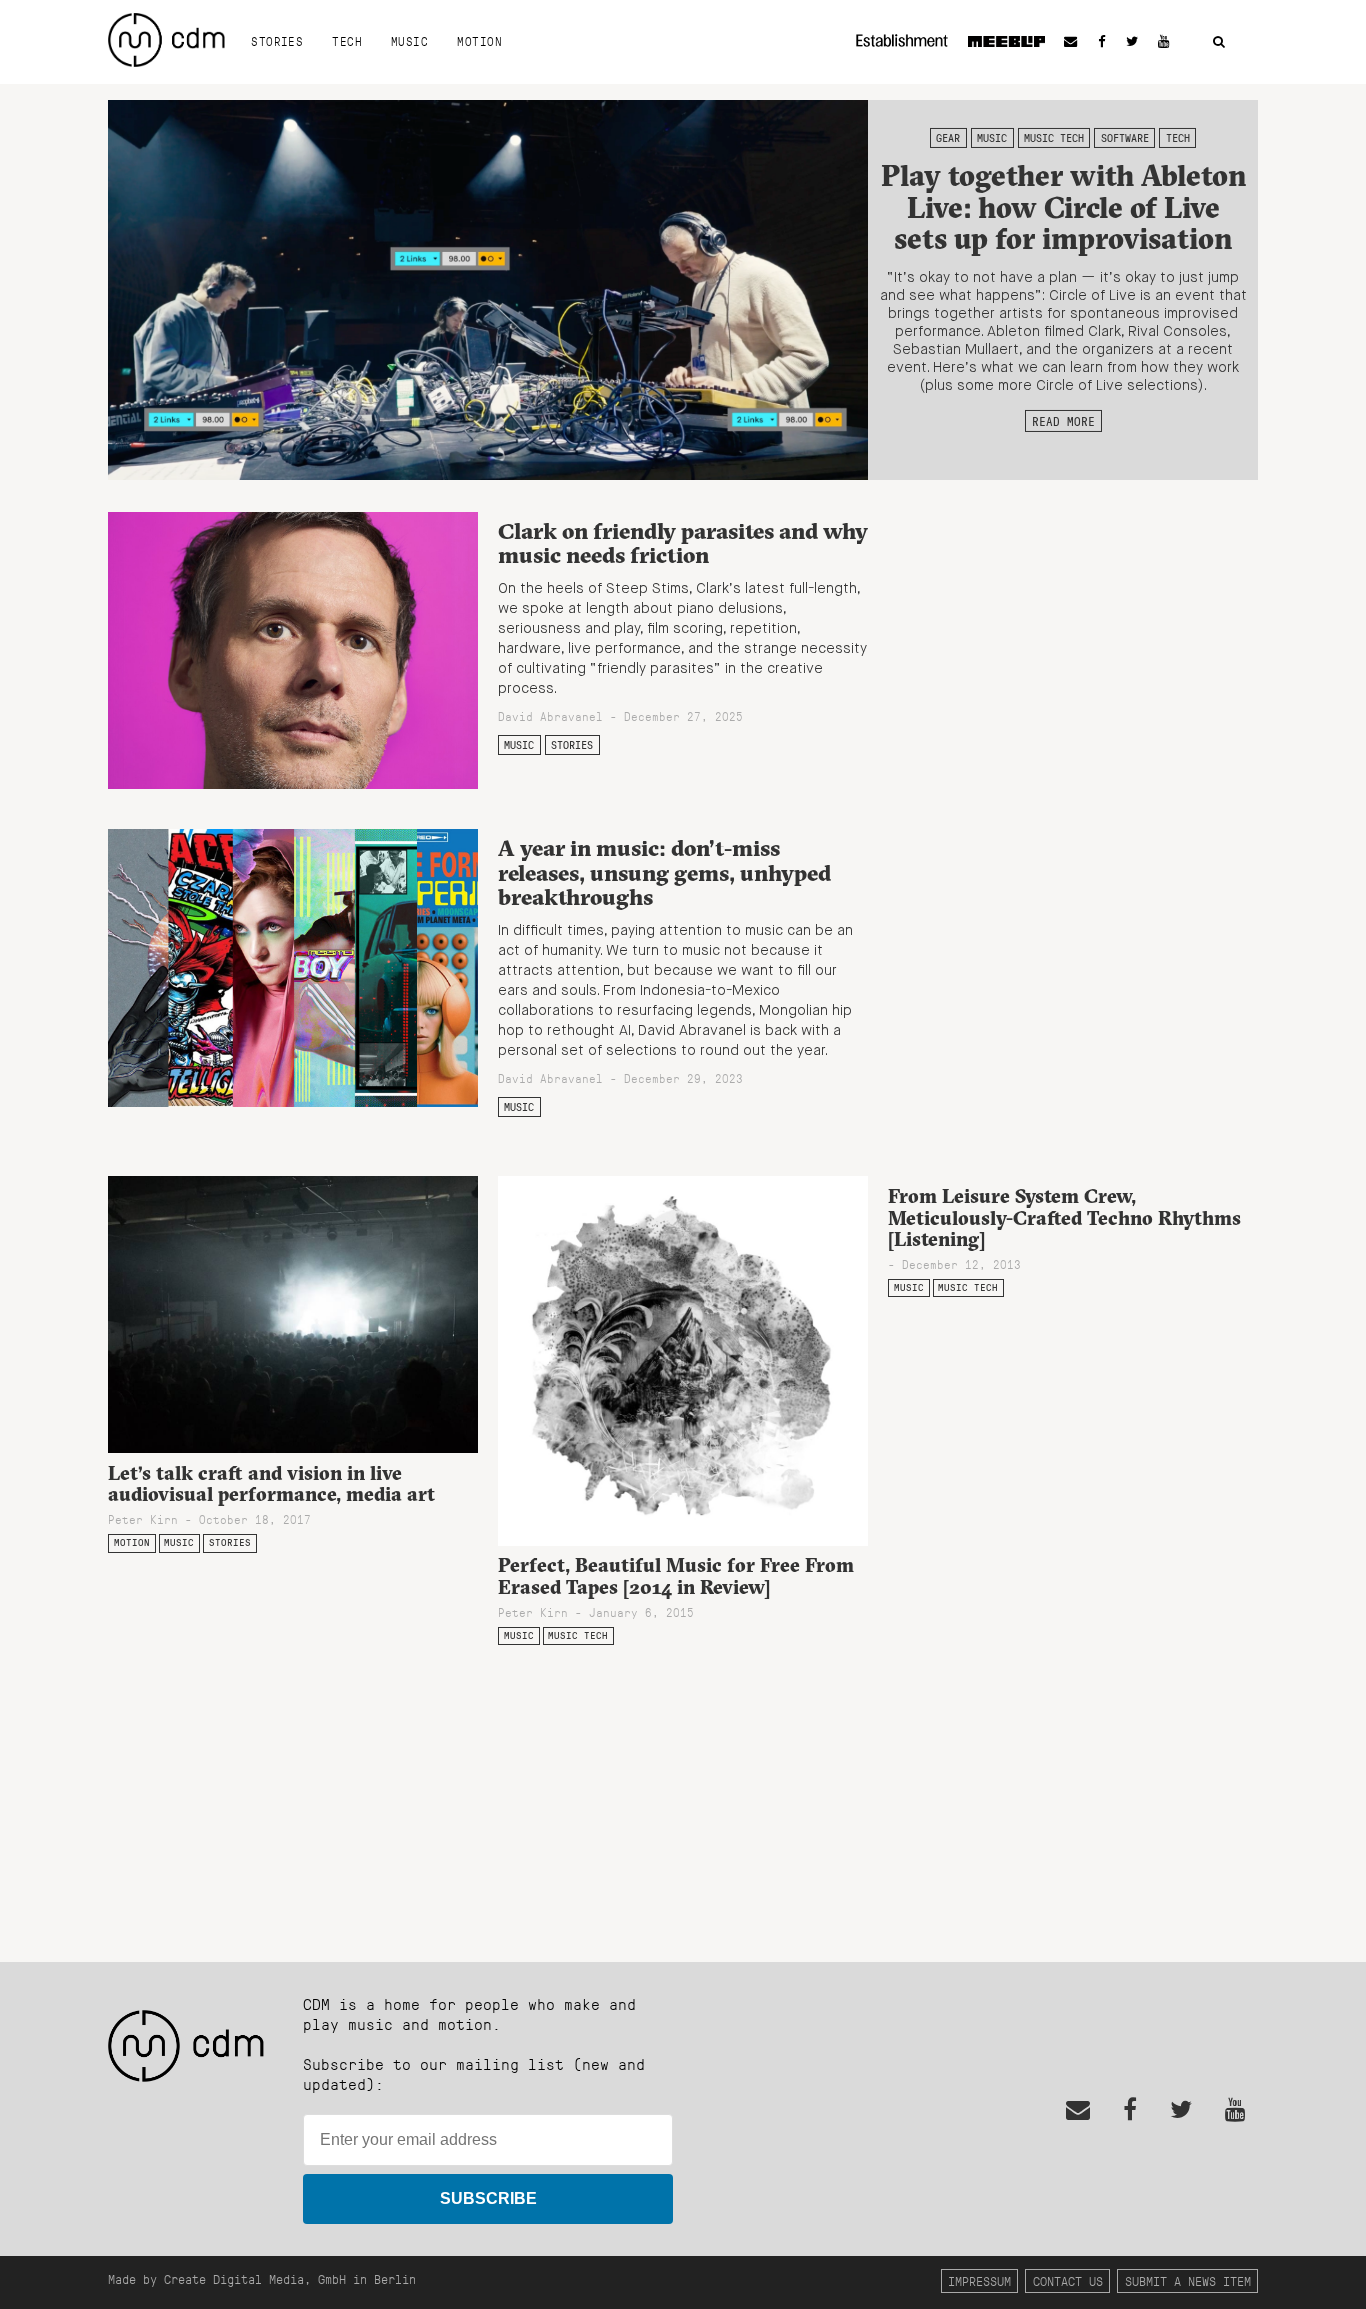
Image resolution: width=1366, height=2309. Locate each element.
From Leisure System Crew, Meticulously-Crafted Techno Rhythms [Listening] (1064, 1217)
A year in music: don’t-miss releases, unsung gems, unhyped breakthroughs (664, 872)
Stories (277, 41)
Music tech (1054, 138)
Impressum (979, 2280)
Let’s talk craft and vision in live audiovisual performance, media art (271, 1483)
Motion (479, 41)
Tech (347, 41)
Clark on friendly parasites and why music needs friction (683, 543)
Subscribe (488, 2198)
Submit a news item (1188, 2280)
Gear (948, 138)
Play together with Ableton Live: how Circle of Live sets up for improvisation (1063, 207)
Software (1125, 138)
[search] (1219, 42)
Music (409, 41)
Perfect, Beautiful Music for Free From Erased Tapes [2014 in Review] (676, 1575)
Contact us (1068, 2280)
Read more (1063, 421)
